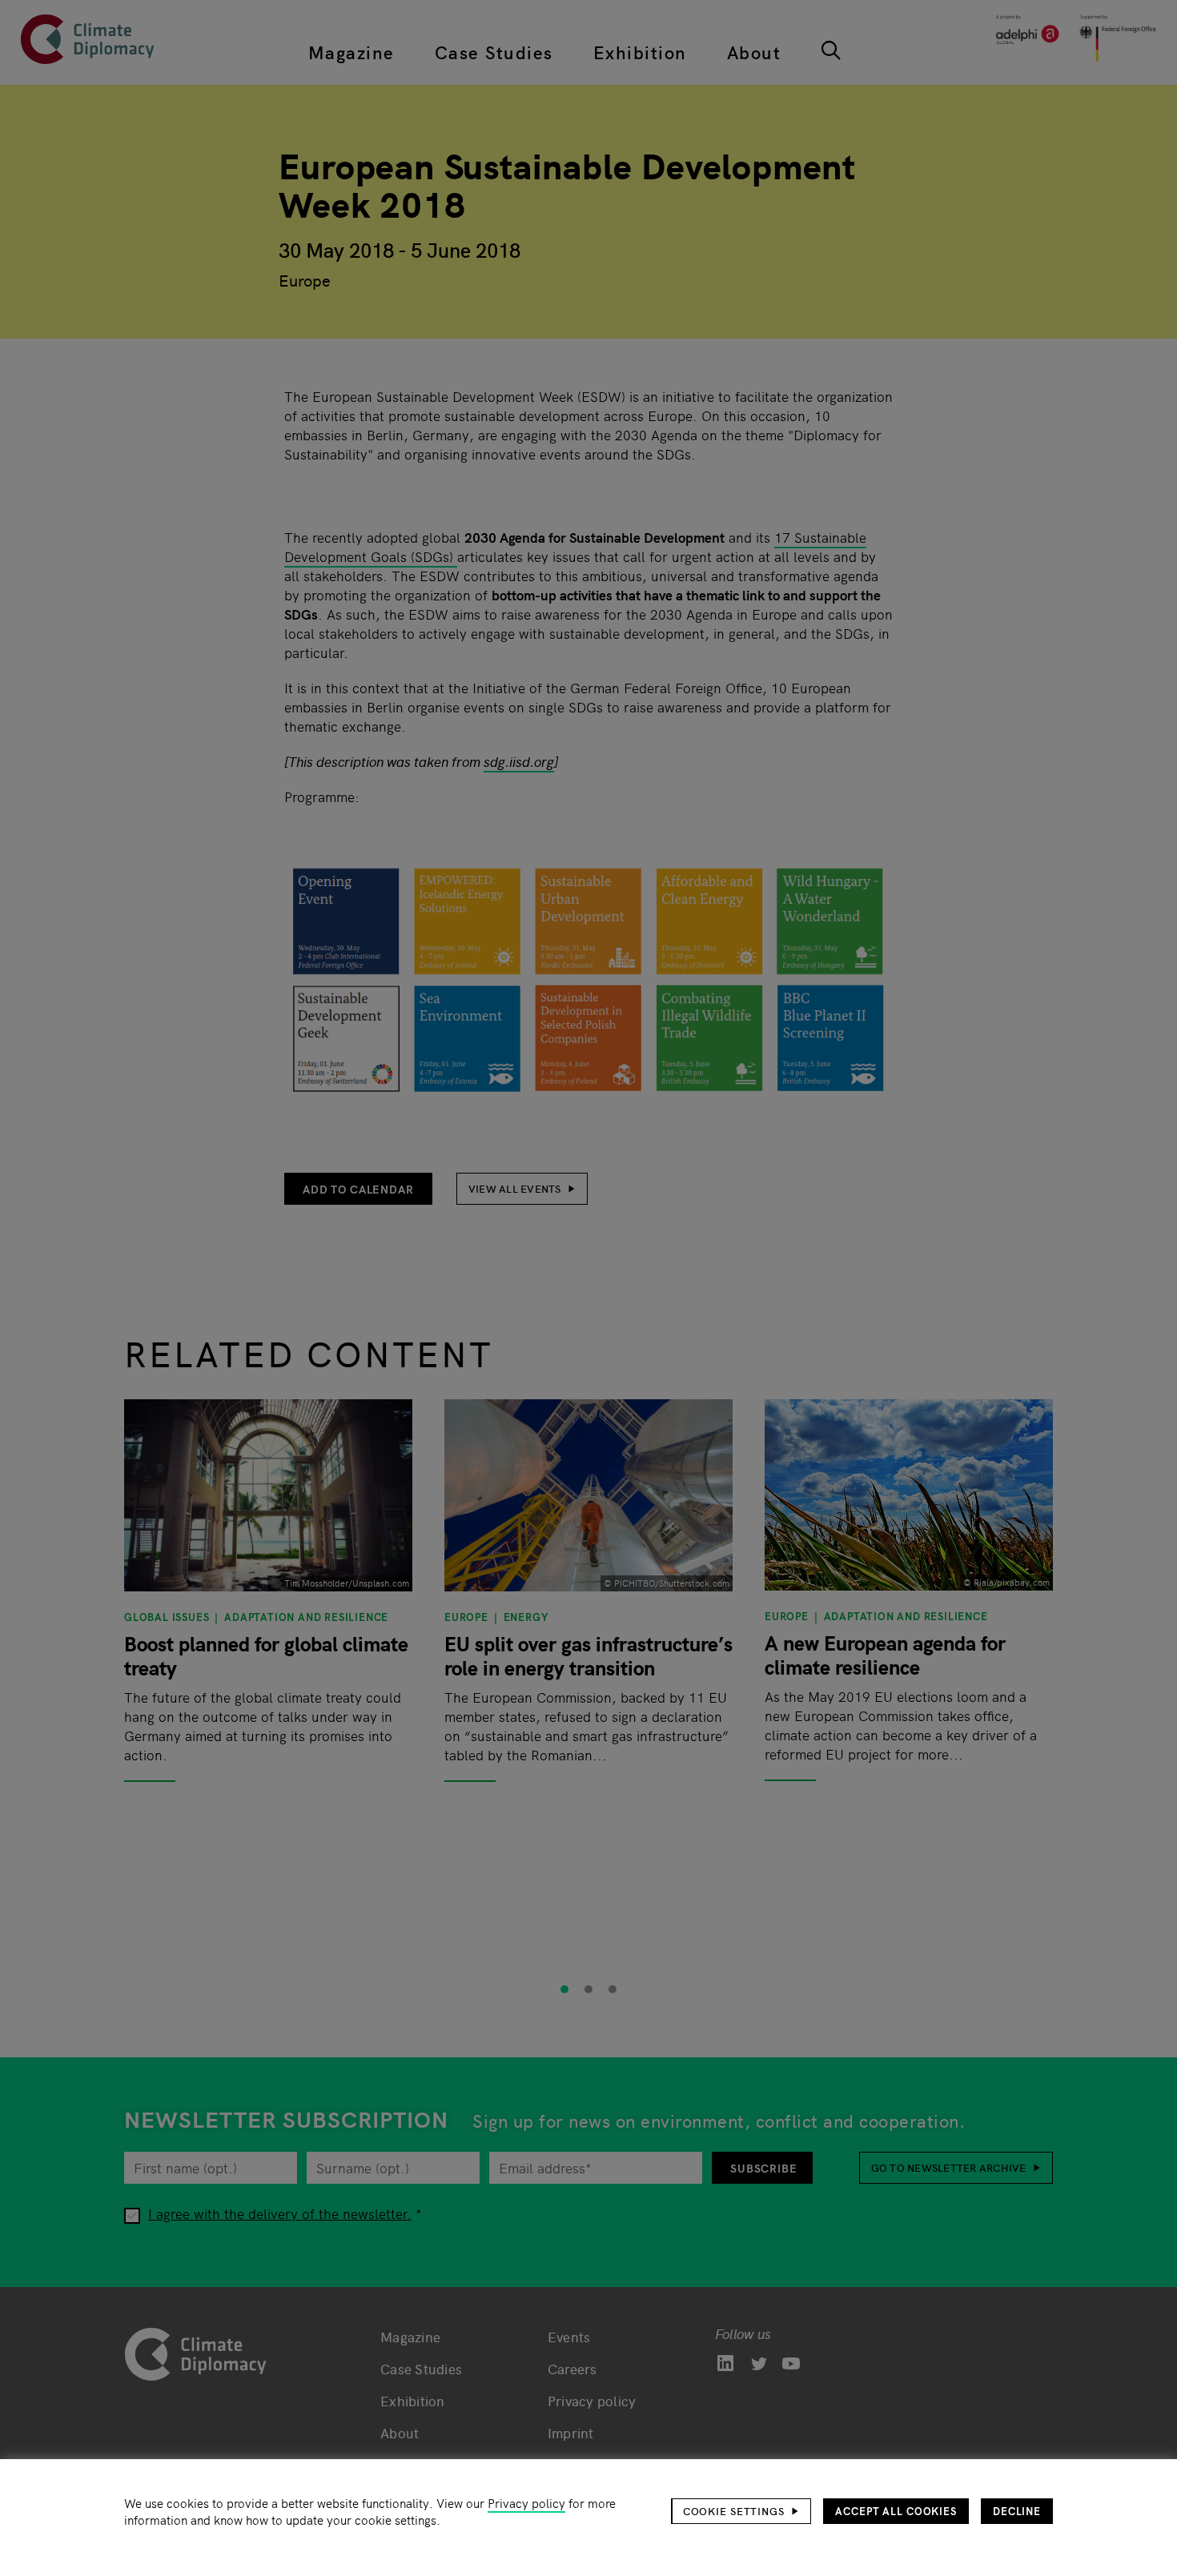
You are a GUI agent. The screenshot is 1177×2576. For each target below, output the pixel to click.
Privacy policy (526, 2503)
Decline (1017, 2511)
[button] (741, 2511)
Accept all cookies (896, 2511)
